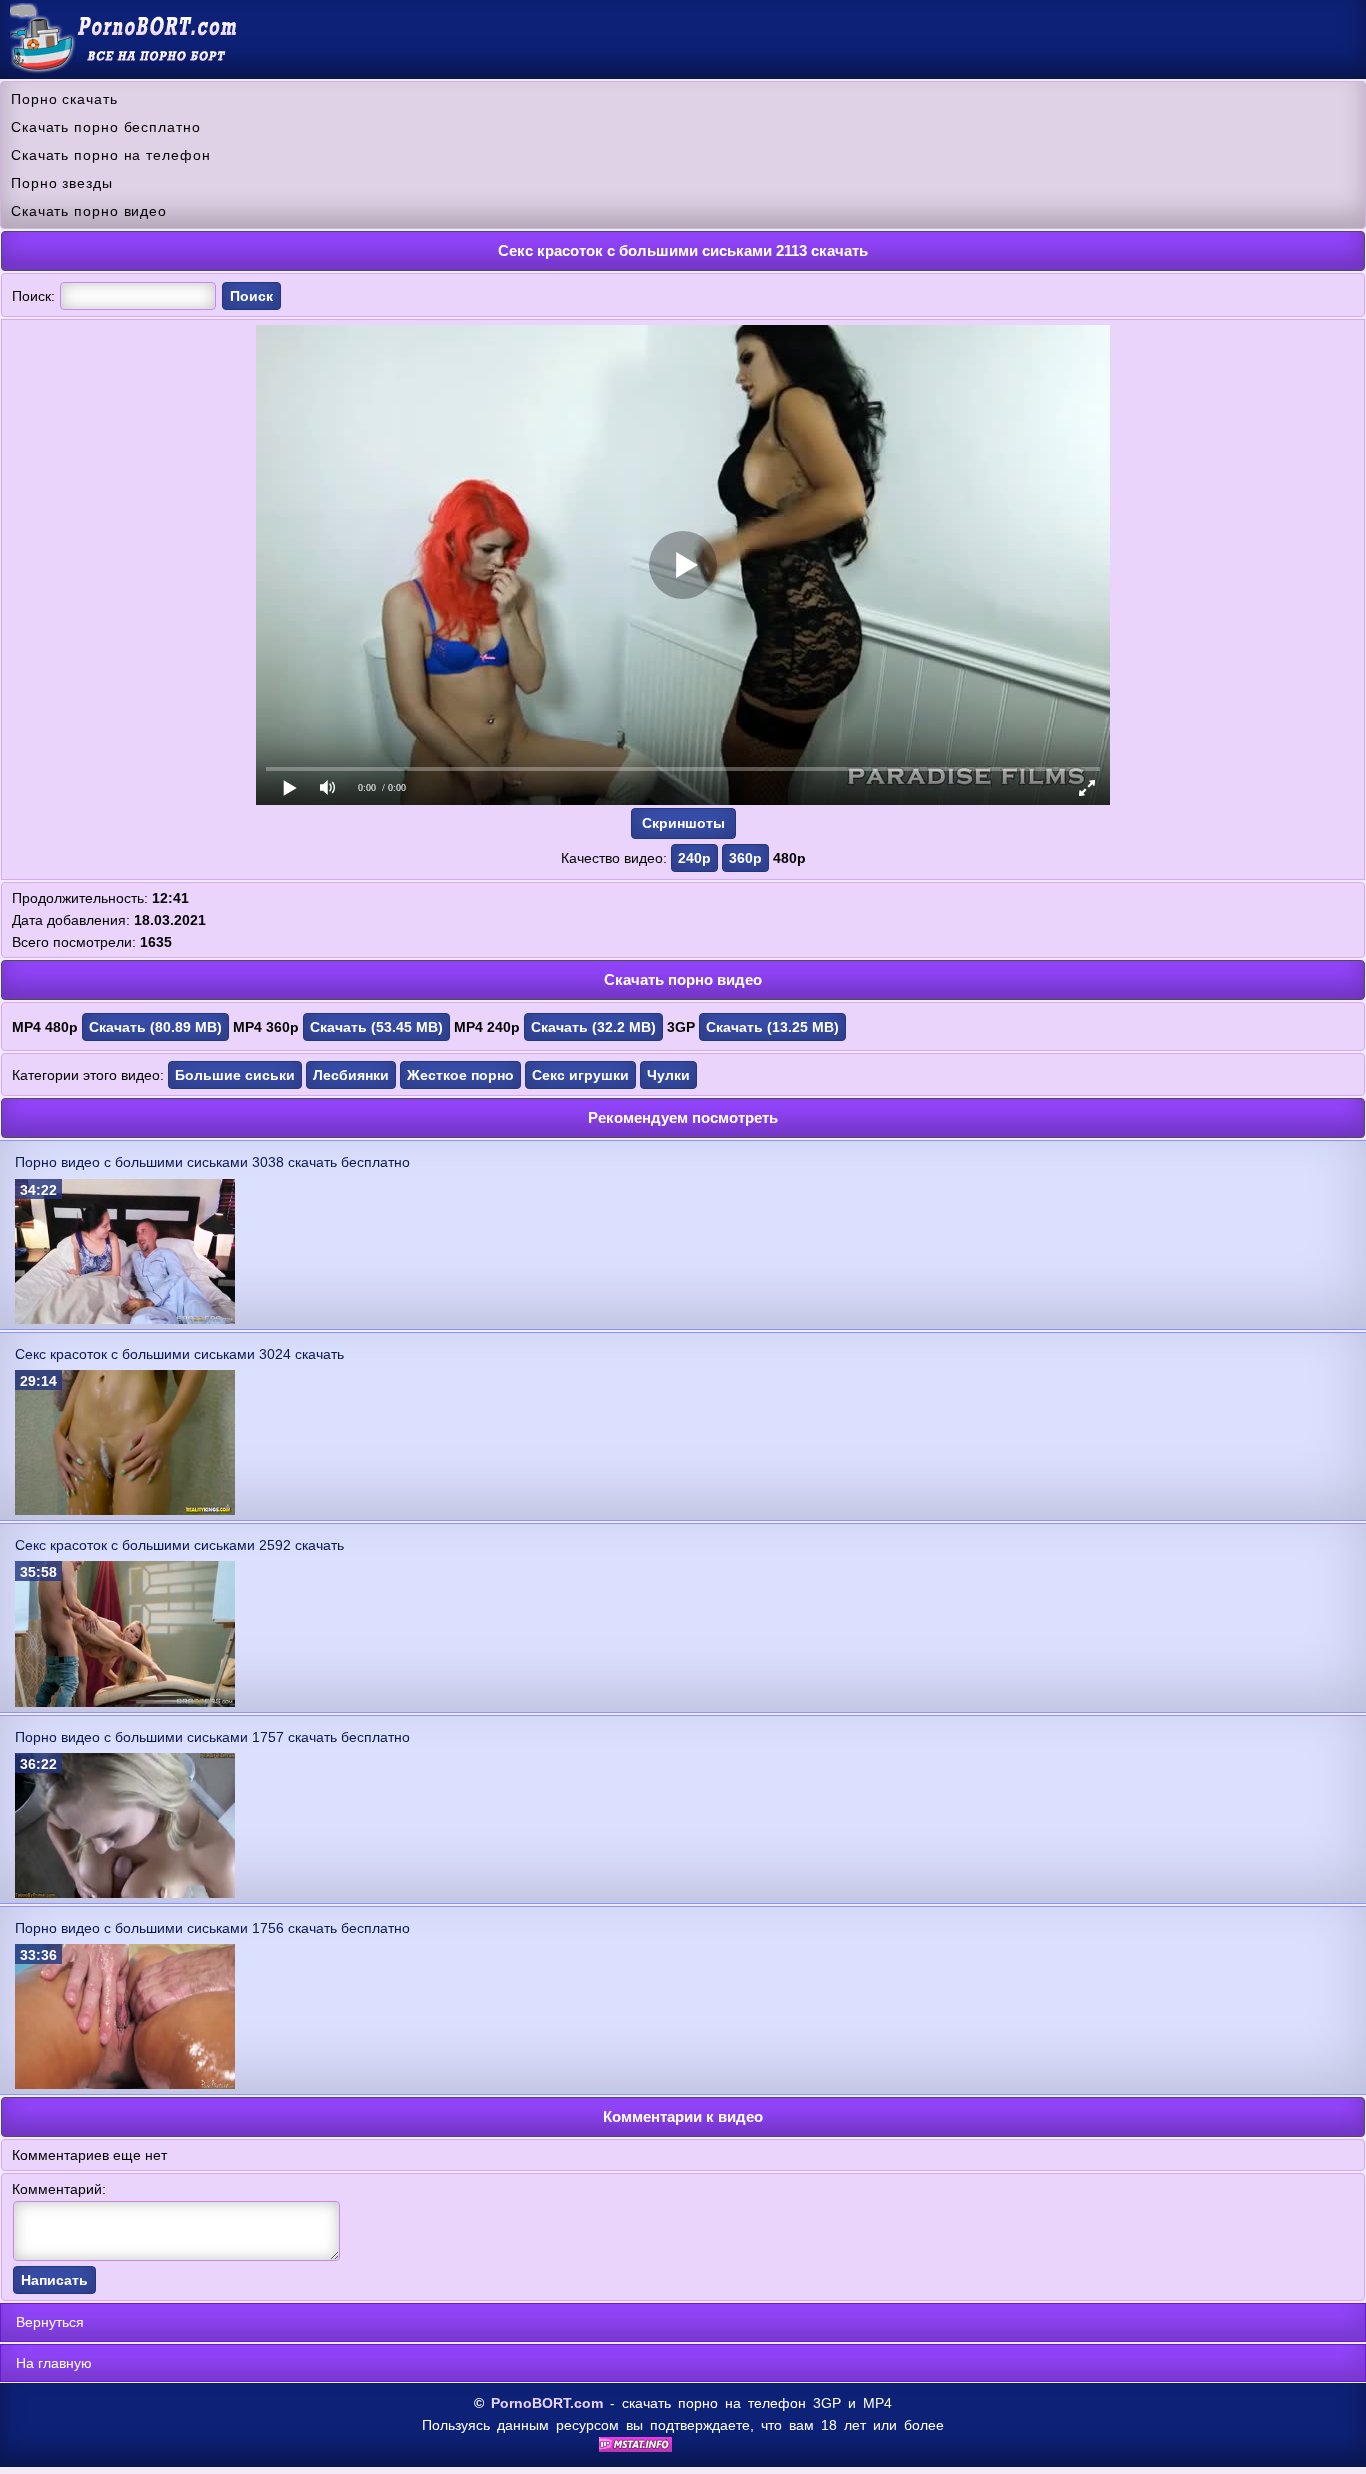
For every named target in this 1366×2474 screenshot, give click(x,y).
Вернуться (50, 2322)
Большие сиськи (235, 1075)
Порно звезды (62, 183)
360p (745, 858)
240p (694, 858)
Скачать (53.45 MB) (376, 1027)
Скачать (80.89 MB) (155, 1027)
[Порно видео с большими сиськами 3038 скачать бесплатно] (125, 1319)
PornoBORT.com (547, 2403)
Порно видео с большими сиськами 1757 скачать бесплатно (212, 1737)
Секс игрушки (580, 1075)
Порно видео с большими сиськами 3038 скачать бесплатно (212, 1162)
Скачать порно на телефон (111, 155)
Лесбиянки (351, 1075)
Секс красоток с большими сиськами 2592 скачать (179, 1545)
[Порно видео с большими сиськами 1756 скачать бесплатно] (125, 2084)
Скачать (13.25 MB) (772, 1027)
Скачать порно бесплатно (106, 127)
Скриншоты (683, 823)
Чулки (668, 1075)
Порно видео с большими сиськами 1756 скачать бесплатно (212, 1928)
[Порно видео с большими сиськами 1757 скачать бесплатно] (125, 1893)
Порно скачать (64, 99)
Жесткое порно (460, 1075)
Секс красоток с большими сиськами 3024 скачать (179, 1354)
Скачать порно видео (89, 211)
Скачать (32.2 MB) (593, 1027)
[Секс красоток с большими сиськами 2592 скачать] (125, 1702)
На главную (54, 2363)
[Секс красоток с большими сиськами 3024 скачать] (125, 1510)
